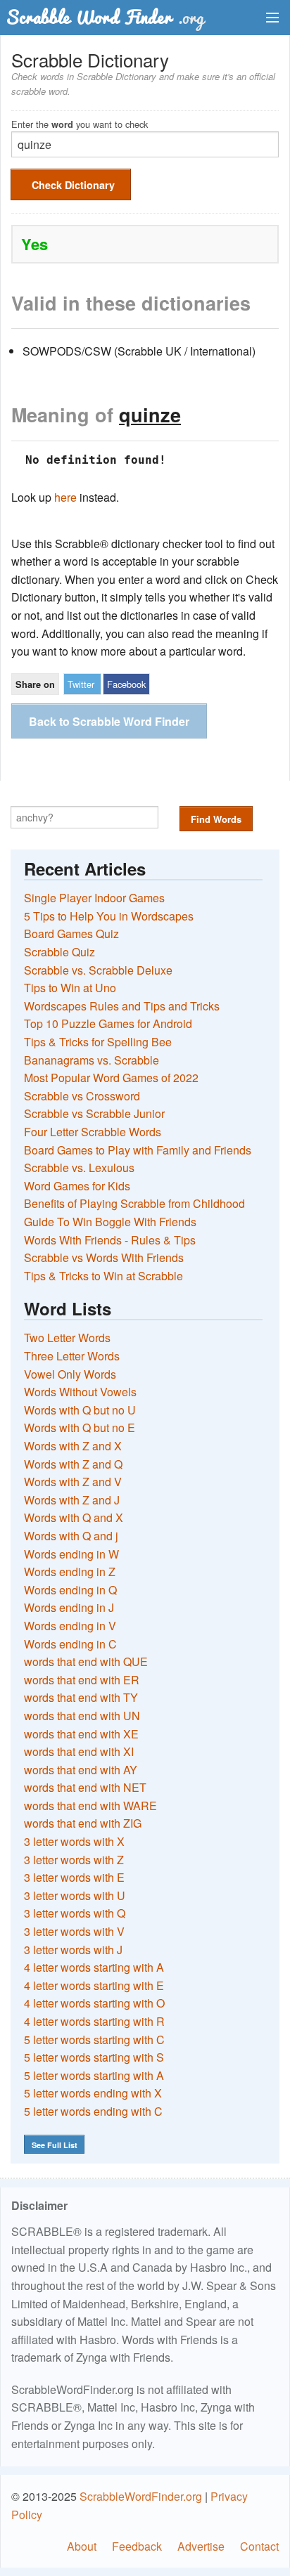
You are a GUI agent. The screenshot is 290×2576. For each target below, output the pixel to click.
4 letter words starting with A (94, 1967)
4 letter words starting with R (94, 2021)
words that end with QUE (86, 1661)
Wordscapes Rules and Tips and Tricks (122, 1006)
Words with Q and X (74, 1517)
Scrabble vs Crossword (82, 1096)
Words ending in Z (70, 1572)
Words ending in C (70, 1644)
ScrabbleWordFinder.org (141, 2496)
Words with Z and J (72, 1500)
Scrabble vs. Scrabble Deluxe (98, 970)
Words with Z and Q (73, 1464)
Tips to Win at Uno (70, 988)
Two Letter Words (67, 1338)
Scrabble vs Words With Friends (104, 1257)
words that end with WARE (90, 1806)
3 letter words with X (74, 1841)
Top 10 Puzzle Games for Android (108, 1023)
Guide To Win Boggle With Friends (110, 1222)
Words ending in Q (70, 1590)
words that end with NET (85, 1787)
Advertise (201, 2546)
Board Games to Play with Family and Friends (138, 1150)
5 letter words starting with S (94, 2057)
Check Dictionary (73, 185)
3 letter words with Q (75, 1913)
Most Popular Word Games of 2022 (111, 1078)
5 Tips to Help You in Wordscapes (109, 916)
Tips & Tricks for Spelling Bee (98, 1042)
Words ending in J (69, 1607)
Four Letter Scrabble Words (93, 1132)
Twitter (81, 684)
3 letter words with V (74, 1931)
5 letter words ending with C (93, 2111)
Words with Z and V (73, 1482)
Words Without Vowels (80, 1392)
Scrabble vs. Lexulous (79, 1167)
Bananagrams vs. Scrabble (92, 1060)
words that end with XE (81, 1734)
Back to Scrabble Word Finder (109, 721)
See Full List (55, 2145)
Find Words (216, 819)
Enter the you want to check (80, 123)
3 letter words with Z (74, 1860)
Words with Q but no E (80, 1427)
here (65, 497)
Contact (259, 2546)
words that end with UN (82, 1716)
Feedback (137, 2546)
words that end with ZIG (83, 1823)
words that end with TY (81, 1697)
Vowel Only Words (70, 1374)
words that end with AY (81, 1770)
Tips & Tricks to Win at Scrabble (103, 1276)
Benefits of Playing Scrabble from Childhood (134, 1203)
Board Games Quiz (71, 934)
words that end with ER (82, 1680)
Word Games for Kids (77, 1186)
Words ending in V (70, 1626)
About (82, 2546)
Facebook (126, 684)
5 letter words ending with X (93, 2093)
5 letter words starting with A (94, 2075)
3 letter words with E (74, 1877)
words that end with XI (79, 1751)
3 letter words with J (73, 1950)
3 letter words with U (75, 1895)
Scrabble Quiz (59, 952)
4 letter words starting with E (94, 1985)
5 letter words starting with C (94, 2040)
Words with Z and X (73, 1446)
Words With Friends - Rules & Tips (110, 1240)
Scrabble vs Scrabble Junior (94, 1113)
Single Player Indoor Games (94, 898)
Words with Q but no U (80, 1410)
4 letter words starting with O (94, 2003)
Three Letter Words (72, 1356)
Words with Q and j (71, 1536)
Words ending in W (71, 1554)
